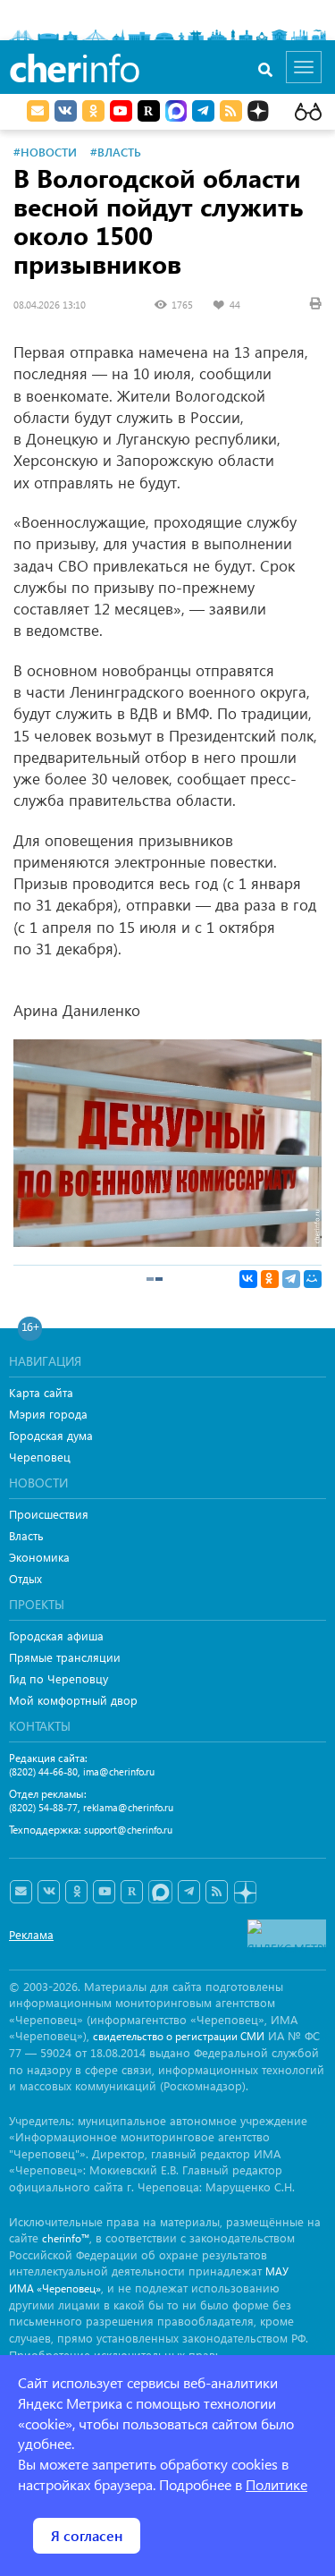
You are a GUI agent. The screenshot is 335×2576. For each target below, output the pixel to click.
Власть (26, 1535)
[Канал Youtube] (121, 111)
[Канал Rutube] (149, 111)
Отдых (25, 1578)
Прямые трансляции (65, 1657)
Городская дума (51, 1435)
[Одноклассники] (270, 1279)
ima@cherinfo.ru (119, 1771)
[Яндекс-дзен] (244, 1893)
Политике (276, 2484)
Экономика (39, 1557)
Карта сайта (41, 1392)
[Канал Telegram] (189, 1892)
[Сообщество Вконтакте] (49, 1892)
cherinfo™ (66, 2238)
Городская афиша (56, 1635)
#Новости (45, 152)
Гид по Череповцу (59, 1678)
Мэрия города (48, 1414)
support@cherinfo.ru (128, 1830)
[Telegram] (291, 1279)
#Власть (116, 152)
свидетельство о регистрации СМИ (179, 2036)
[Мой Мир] (313, 1279)
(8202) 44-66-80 (43, 1771)
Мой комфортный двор (73, 1700)
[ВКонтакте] (248, 1279)
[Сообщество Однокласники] (93, 111)
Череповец (40, 1457)
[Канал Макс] (176, 113)
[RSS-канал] (217, 1892)
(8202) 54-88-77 (43, 1807)
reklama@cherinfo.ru (128, 1807)
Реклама (31, 1934)
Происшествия (49, 1514)
